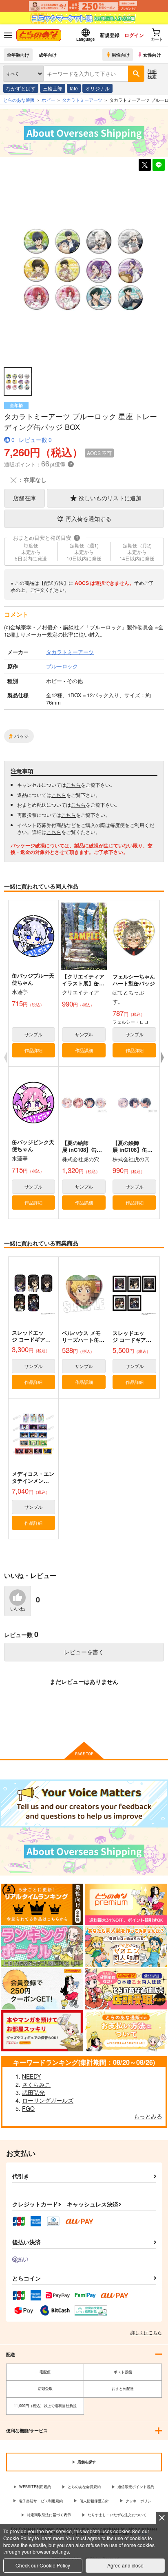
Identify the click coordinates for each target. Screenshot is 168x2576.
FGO (28, 2108)
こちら (73, 785)
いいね (18, 1609)
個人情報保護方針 (94, 2501)
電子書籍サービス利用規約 (41, 2501)
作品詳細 (33, 1050)
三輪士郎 (53, 88)
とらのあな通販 (19, 100)
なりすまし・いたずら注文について (117, 2515)
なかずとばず (21, 88)
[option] (84, 270)
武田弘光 (33, 2092)
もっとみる (148, 2116)
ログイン (134, 35)
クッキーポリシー (140, 2501)
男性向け (121, 55)
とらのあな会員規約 (84, 2487)
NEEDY (31, 2076)
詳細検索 (152, 73)
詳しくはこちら (146, 2332)
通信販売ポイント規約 (136, 2487)
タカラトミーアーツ (82, 100)
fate (74, 88)
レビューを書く (84, 1652)
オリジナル (97, 88)
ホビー (48, 100)
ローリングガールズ (48, 2100)
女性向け (152, 55)
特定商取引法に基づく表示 (49, 2515)
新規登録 (110, 35)
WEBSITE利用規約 (35, 2487)
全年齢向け (18, 55)
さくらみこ (36, 2084)
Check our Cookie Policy (43, 2565)
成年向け (48, 55)
